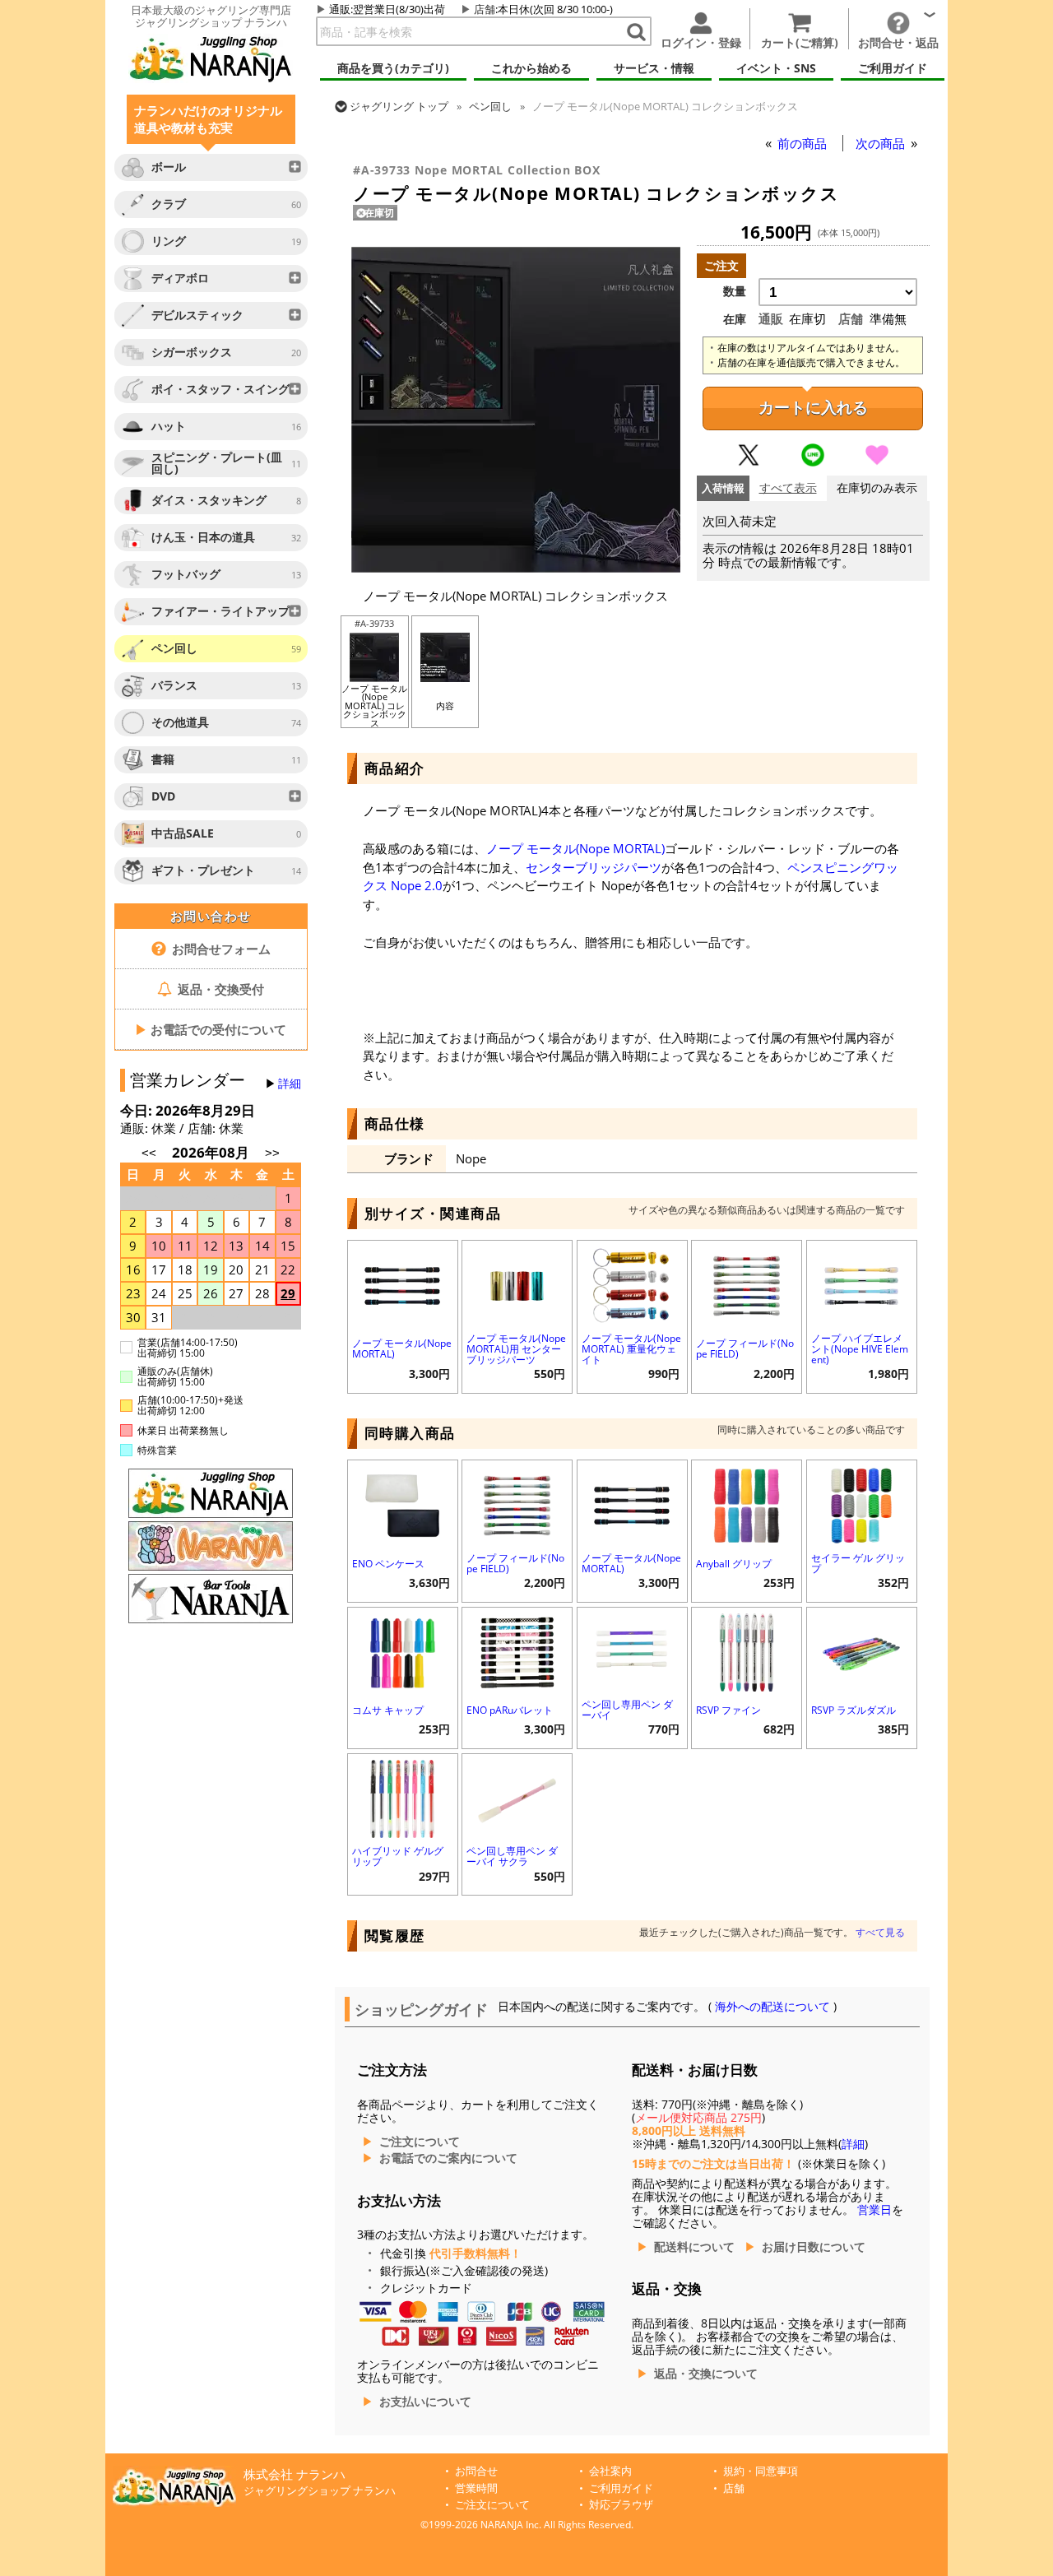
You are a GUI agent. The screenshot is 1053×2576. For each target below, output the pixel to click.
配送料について (694, 2247)
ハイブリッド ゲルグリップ (398, 1856)
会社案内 (610, 2471)
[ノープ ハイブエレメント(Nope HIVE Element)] (862, 1284)
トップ (399, 106)
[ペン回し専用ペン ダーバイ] (632, 1651)
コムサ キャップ (388, 1710)
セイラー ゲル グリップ (858, 1563)
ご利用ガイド (621, 2488)
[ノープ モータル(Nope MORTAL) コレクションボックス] (516, 569)
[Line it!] (813, 462)
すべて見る (880, 1932)
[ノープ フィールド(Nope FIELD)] (747, 1284)
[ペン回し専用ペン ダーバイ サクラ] (517, 1797)
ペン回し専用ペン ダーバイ (627, 1710)
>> (272, 1153)
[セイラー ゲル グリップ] (862, 1504)
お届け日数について (814, 2247)
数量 (735, 291)
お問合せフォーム (220, 949)
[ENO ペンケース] (403, 1504)
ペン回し (490, 106)
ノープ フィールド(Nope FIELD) (745, 1348)
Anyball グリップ (734, 1564)
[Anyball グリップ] (747, 1504)
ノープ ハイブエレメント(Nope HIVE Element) (860, 1349)
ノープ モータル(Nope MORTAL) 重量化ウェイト (631, 1349)
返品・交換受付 (219, 989)
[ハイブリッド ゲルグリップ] (403, 1797)
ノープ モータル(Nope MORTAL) (575, 848)
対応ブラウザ (621, 2505)
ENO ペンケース (388, 1564)
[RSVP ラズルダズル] (862, 1651)
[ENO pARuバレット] (517, 1651)
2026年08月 (212, 1152)
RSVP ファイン (728, 1710)
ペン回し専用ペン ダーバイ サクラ (512, 1856)
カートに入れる (813, 408)
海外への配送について (772, 2007)
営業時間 (476, 2488)
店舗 (485, 9)
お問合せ (476, 2471)
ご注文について (420, 2142)
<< (149, 1153)
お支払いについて (425, 2402)
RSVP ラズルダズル (854, 1710)
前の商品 (804, 143)
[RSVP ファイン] (747, 1651)
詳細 (290, 1084)
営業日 (874, 2210)
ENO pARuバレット (510, 1710)
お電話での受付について (211, 1029)
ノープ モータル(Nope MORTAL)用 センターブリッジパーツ (516, 1349)
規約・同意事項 (761, 2471)
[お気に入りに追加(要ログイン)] (877, 462)
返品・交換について (706, 2374)
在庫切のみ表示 (877, 488)
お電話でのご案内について (448, 2158)
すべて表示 (788, 488)
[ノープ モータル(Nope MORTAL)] (403, 1284)
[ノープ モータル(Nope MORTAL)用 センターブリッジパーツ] (517, 1284)
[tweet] (749, 462)
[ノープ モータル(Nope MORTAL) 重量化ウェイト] (632, 1284)
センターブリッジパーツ (594, 867)
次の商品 (882, 143)
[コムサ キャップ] (403, 1651)
